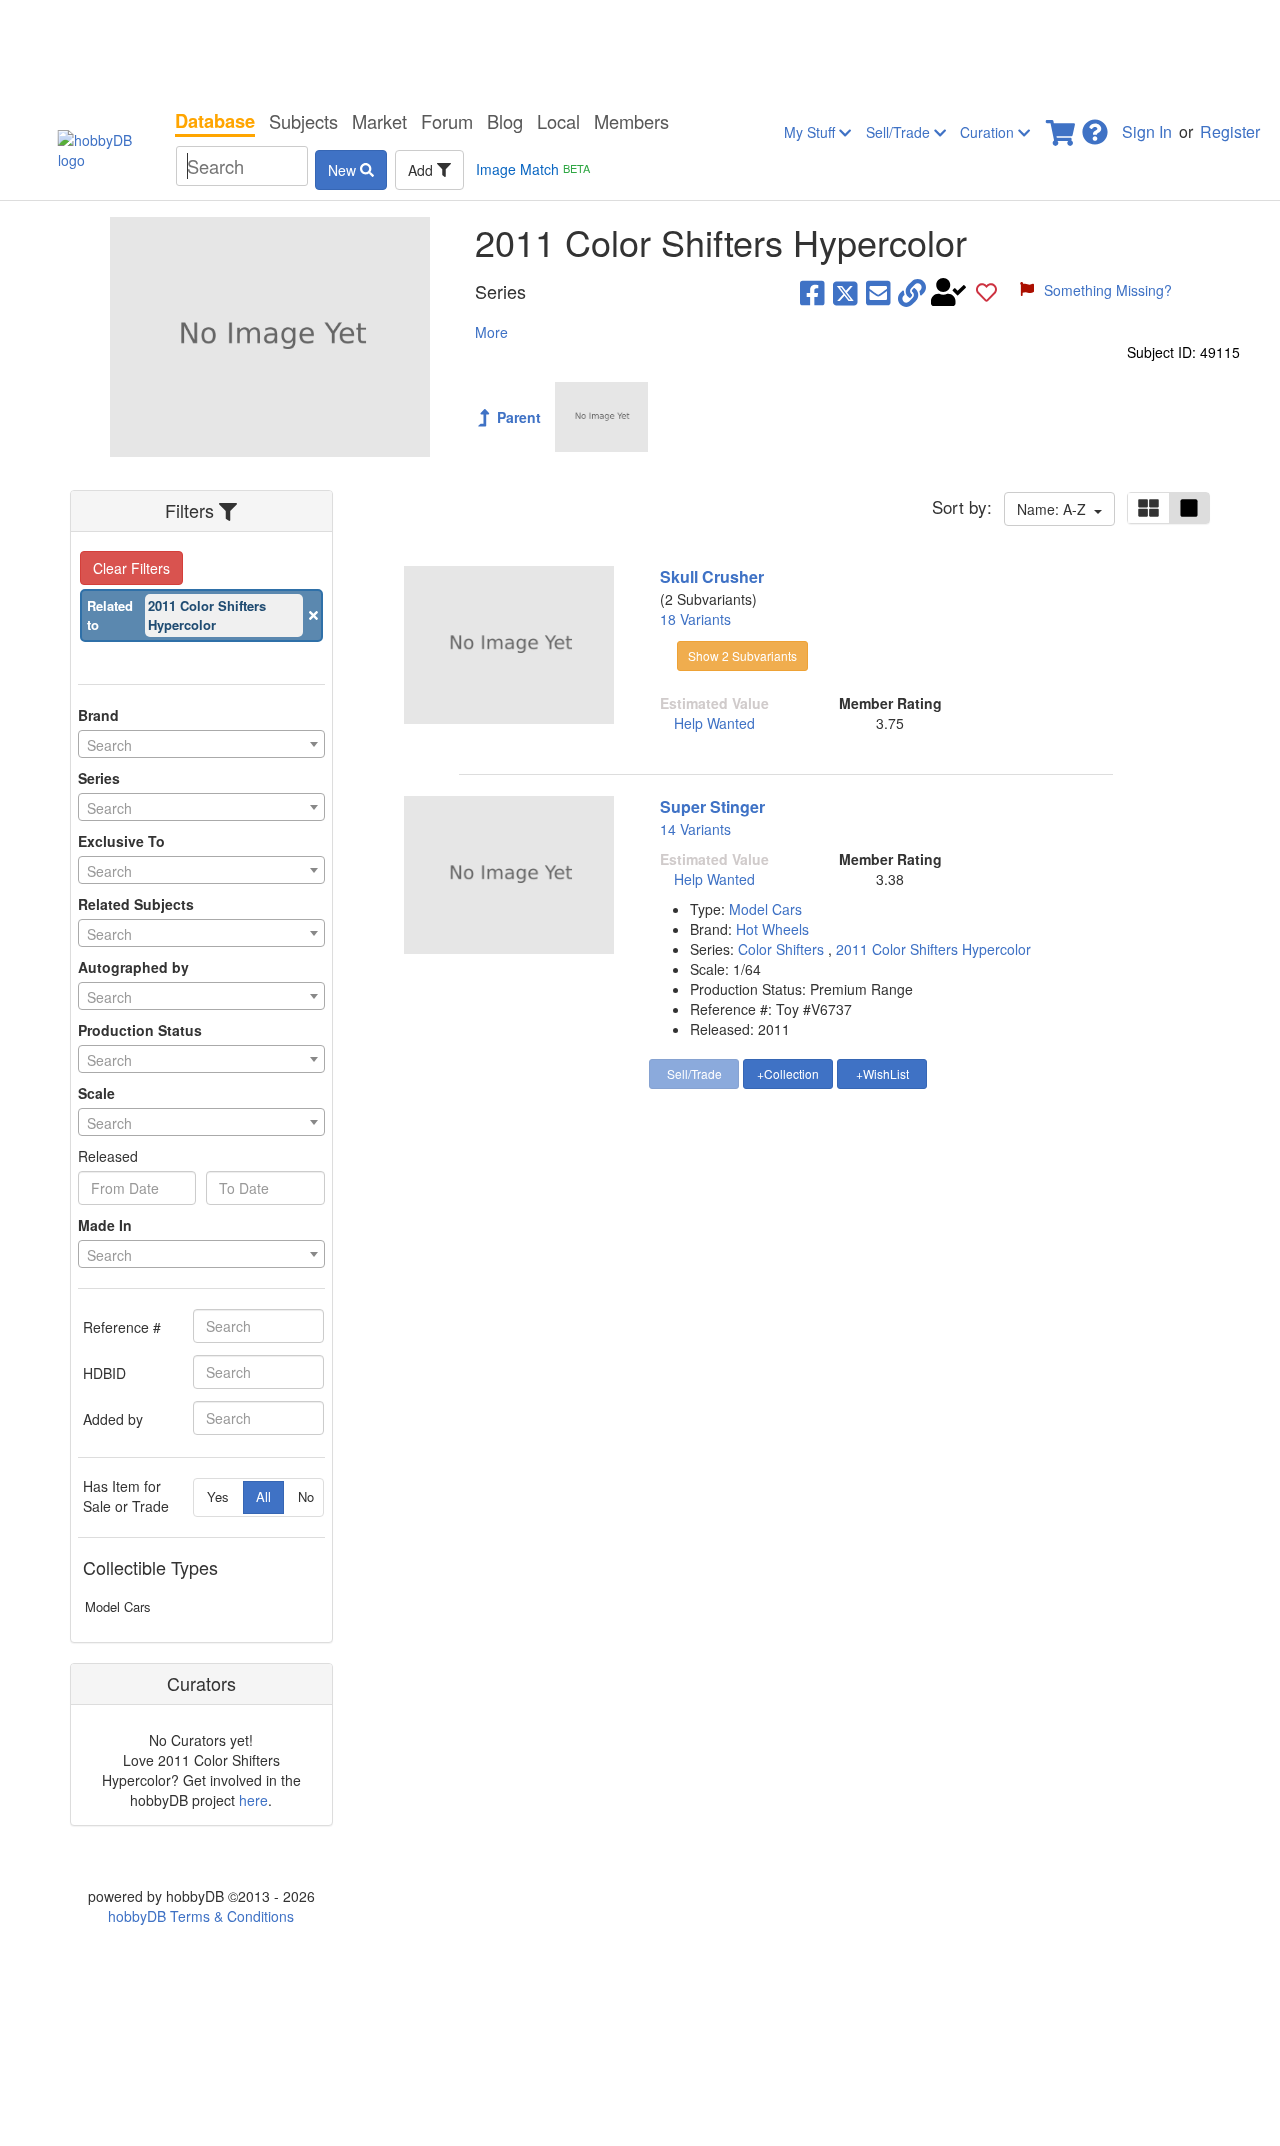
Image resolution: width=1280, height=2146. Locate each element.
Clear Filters (131, 568)
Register (1230, 131)
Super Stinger (712, 806)
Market (379, 121)
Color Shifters (783, 949)
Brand (98, 715)
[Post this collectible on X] (845, 292)
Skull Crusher (712, 576)
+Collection (788, 1073)
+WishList (882, 1073)
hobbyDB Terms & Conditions (201, 1916)
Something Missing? (1108, 290)
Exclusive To (121, 841)
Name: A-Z (1055, 509)
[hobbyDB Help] (1095, 126)
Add (422, 170)
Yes (218, 1496)
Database (215, 121)
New (344, 170)
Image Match (533, 169)
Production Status (140, 1030)
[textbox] (201, 745)
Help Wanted (714, 723)
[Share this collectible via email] (878, 292)
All (263, 1496)
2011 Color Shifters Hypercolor (933, 949)
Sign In (1147, 131)
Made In (105, 1225)
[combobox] (201, 744)
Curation (989, 132)
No (306, 1496)
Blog (505, 121)
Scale (96, 1093)
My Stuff (811, 132)
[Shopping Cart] (1062, 126)
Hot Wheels (772, 929)
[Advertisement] (640, 50)
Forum (447, 121)
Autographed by (133, 967)
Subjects (303, 121)
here (253, 1800)
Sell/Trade (900, 132)
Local (558, 121)
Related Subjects (136, 904)
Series (99, 778)
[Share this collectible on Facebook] (812, 292)
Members (631, 121)
